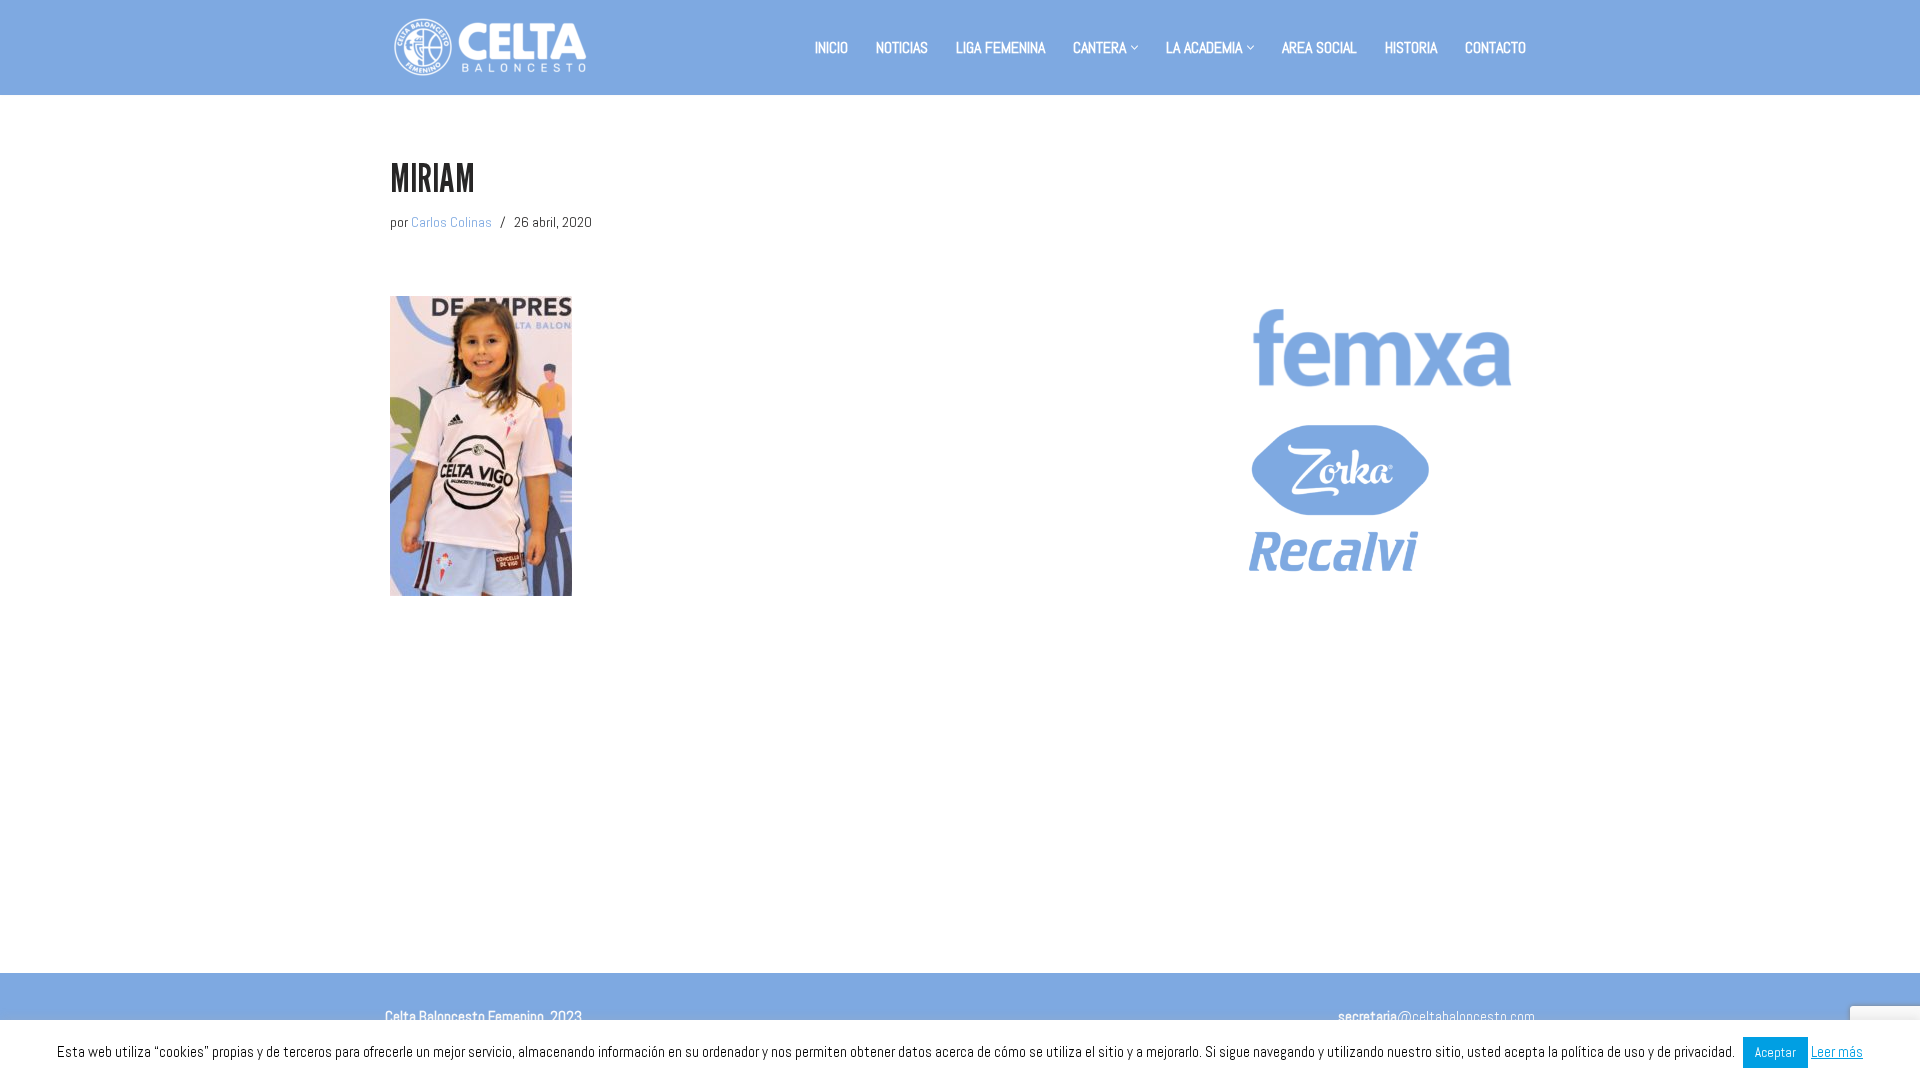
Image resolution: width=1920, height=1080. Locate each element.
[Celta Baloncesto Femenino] (490, 47)
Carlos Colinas (451, 222)
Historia (1411, 47)
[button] (1134, 47)
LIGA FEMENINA (1000, 47)
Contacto (1495, 47)
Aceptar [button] (1775, 1052)
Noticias (902, 47)
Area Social (1319, 47)
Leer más (1837, 1051)
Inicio (831, 47)
